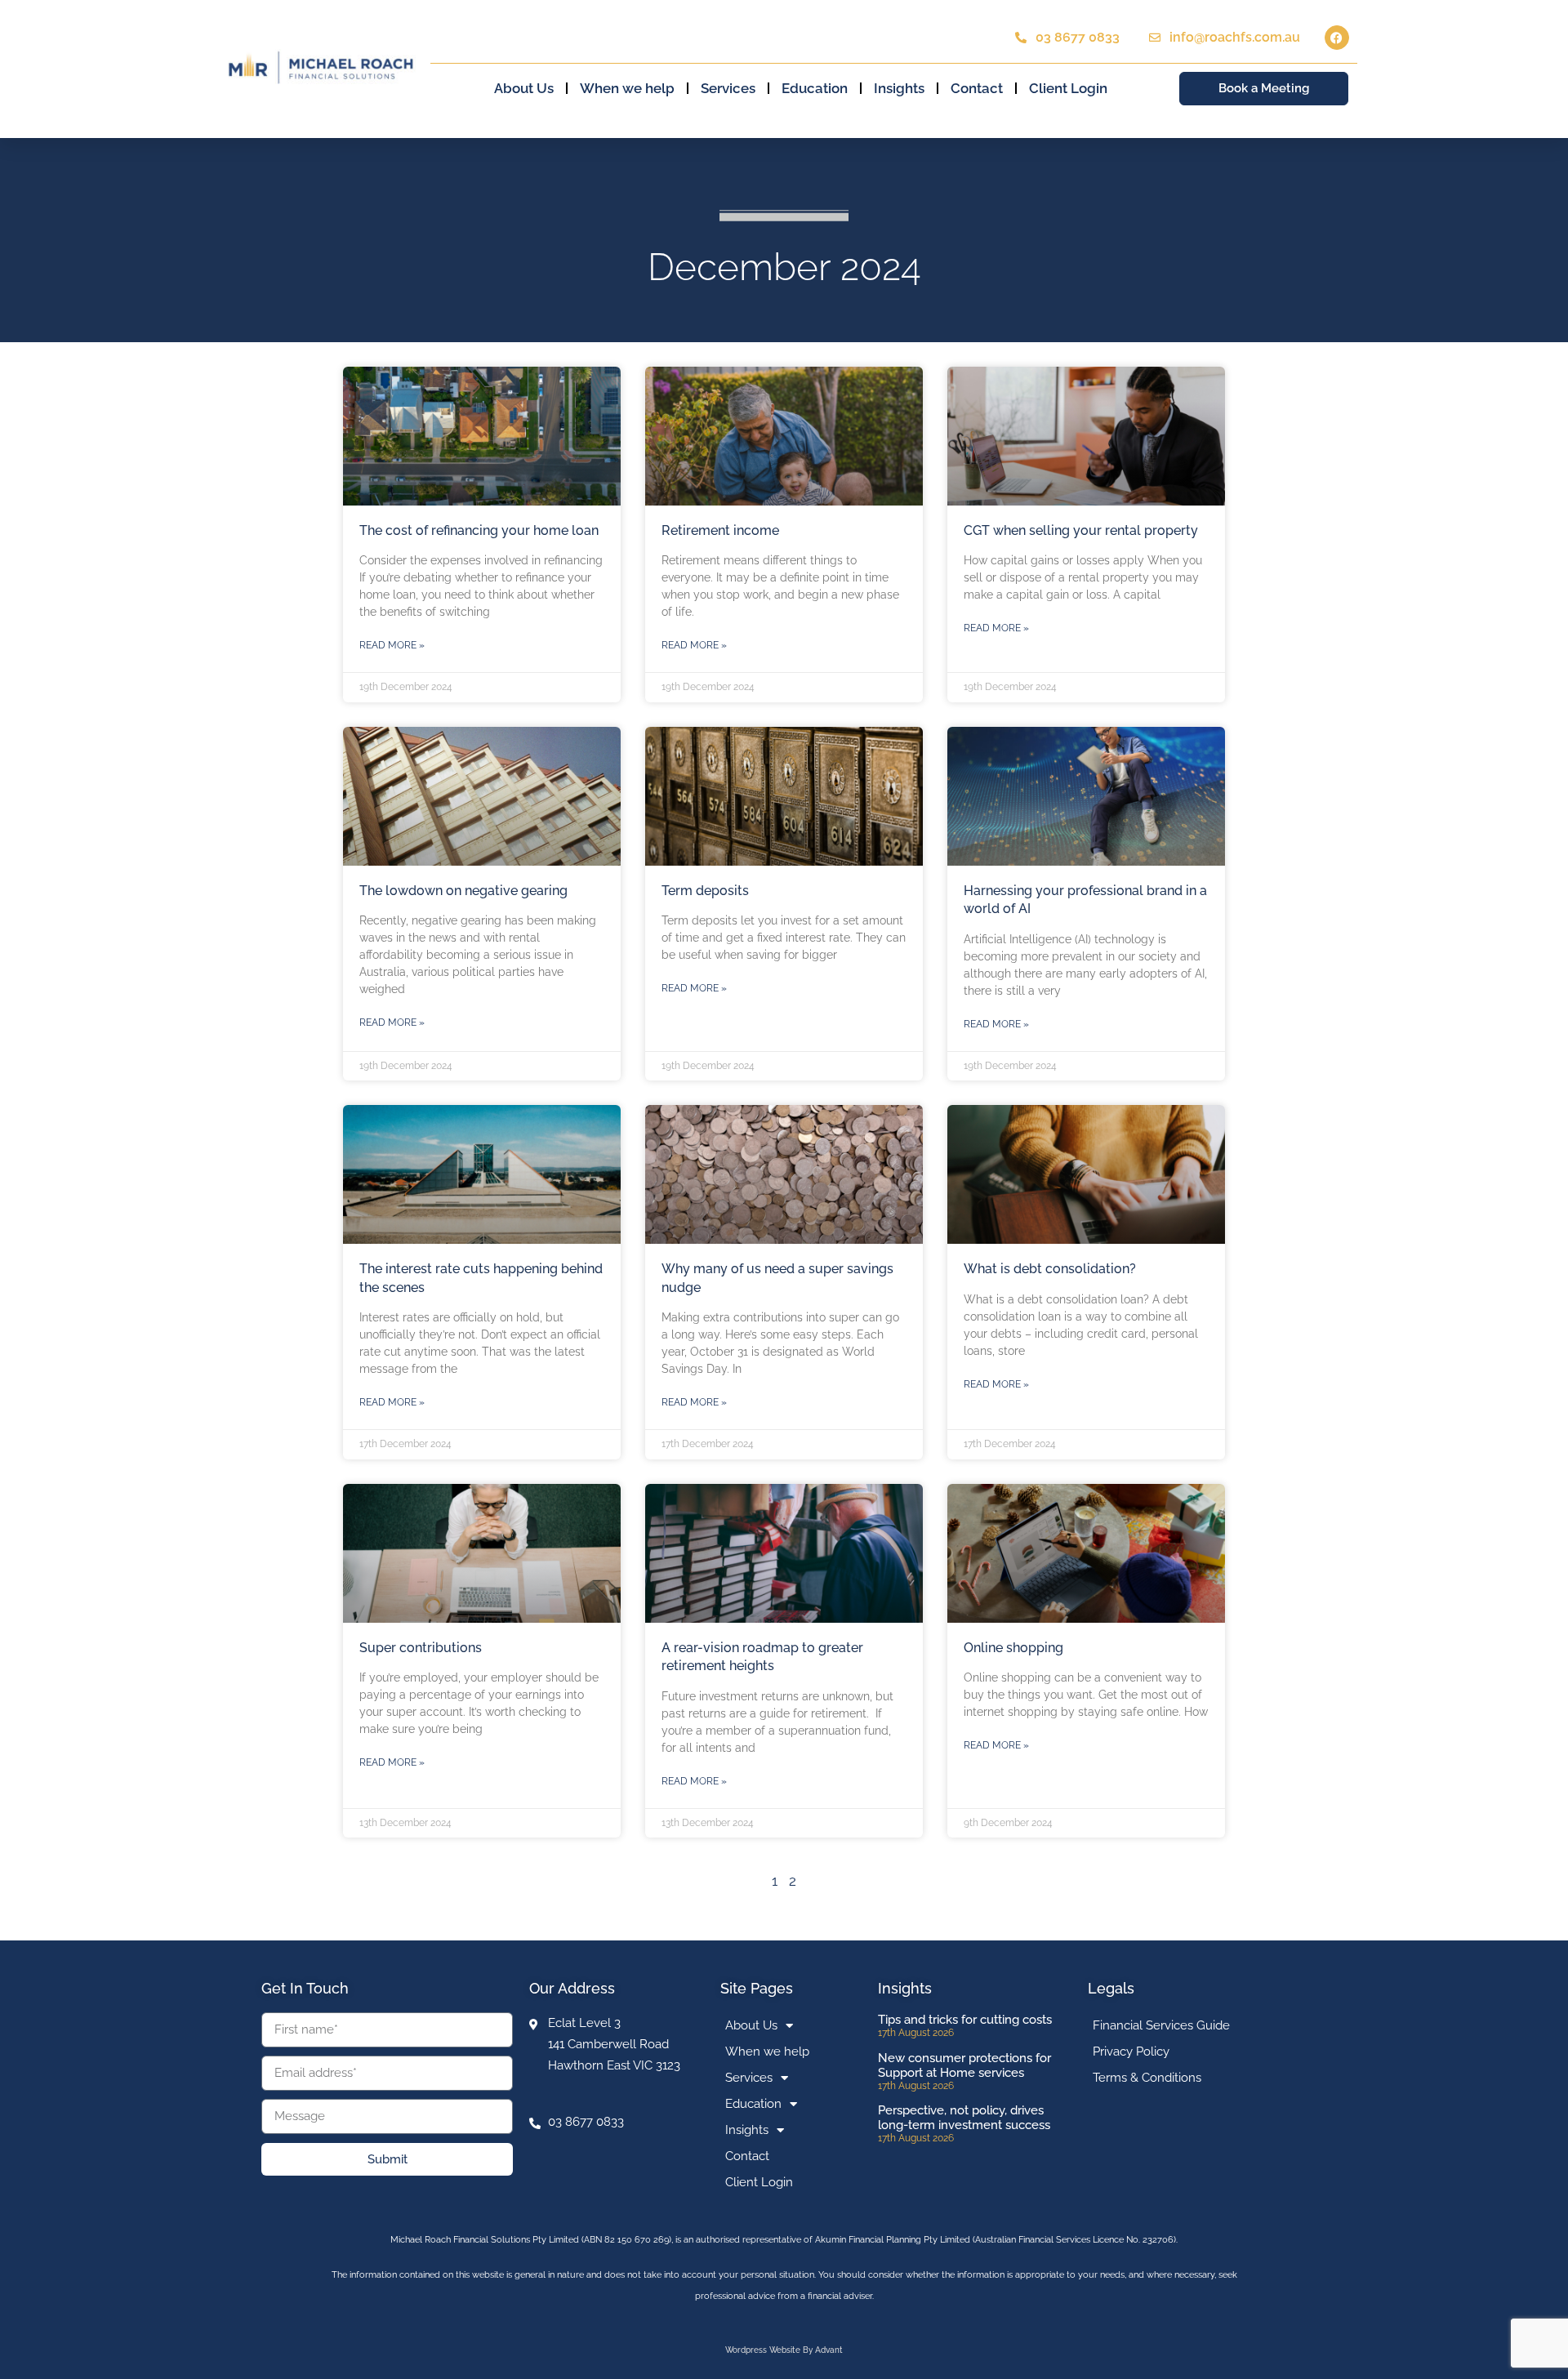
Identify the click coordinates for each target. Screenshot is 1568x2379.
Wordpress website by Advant (784, 2350)
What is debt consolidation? (1050, 1269)
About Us (524, 88)
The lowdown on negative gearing (463, 891)
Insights (899, 88)
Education (815, 88)
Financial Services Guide (1161, 2025)
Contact (977, 88)
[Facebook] (1337, 38)
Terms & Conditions (1147, 2078)
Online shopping (1013, 1648)
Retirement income (720, 530)
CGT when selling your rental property (1081, 530)
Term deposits (705, 891)
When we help (627, 88)
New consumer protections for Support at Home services (964, 2065)
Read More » (392, 645)
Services (728, 88)
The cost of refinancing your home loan (479, 530)
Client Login (1068, 88)
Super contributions (421, 1648)
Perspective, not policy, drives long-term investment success (964, 2118)
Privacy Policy (1131, 2052)
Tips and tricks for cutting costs (965, 2020)
